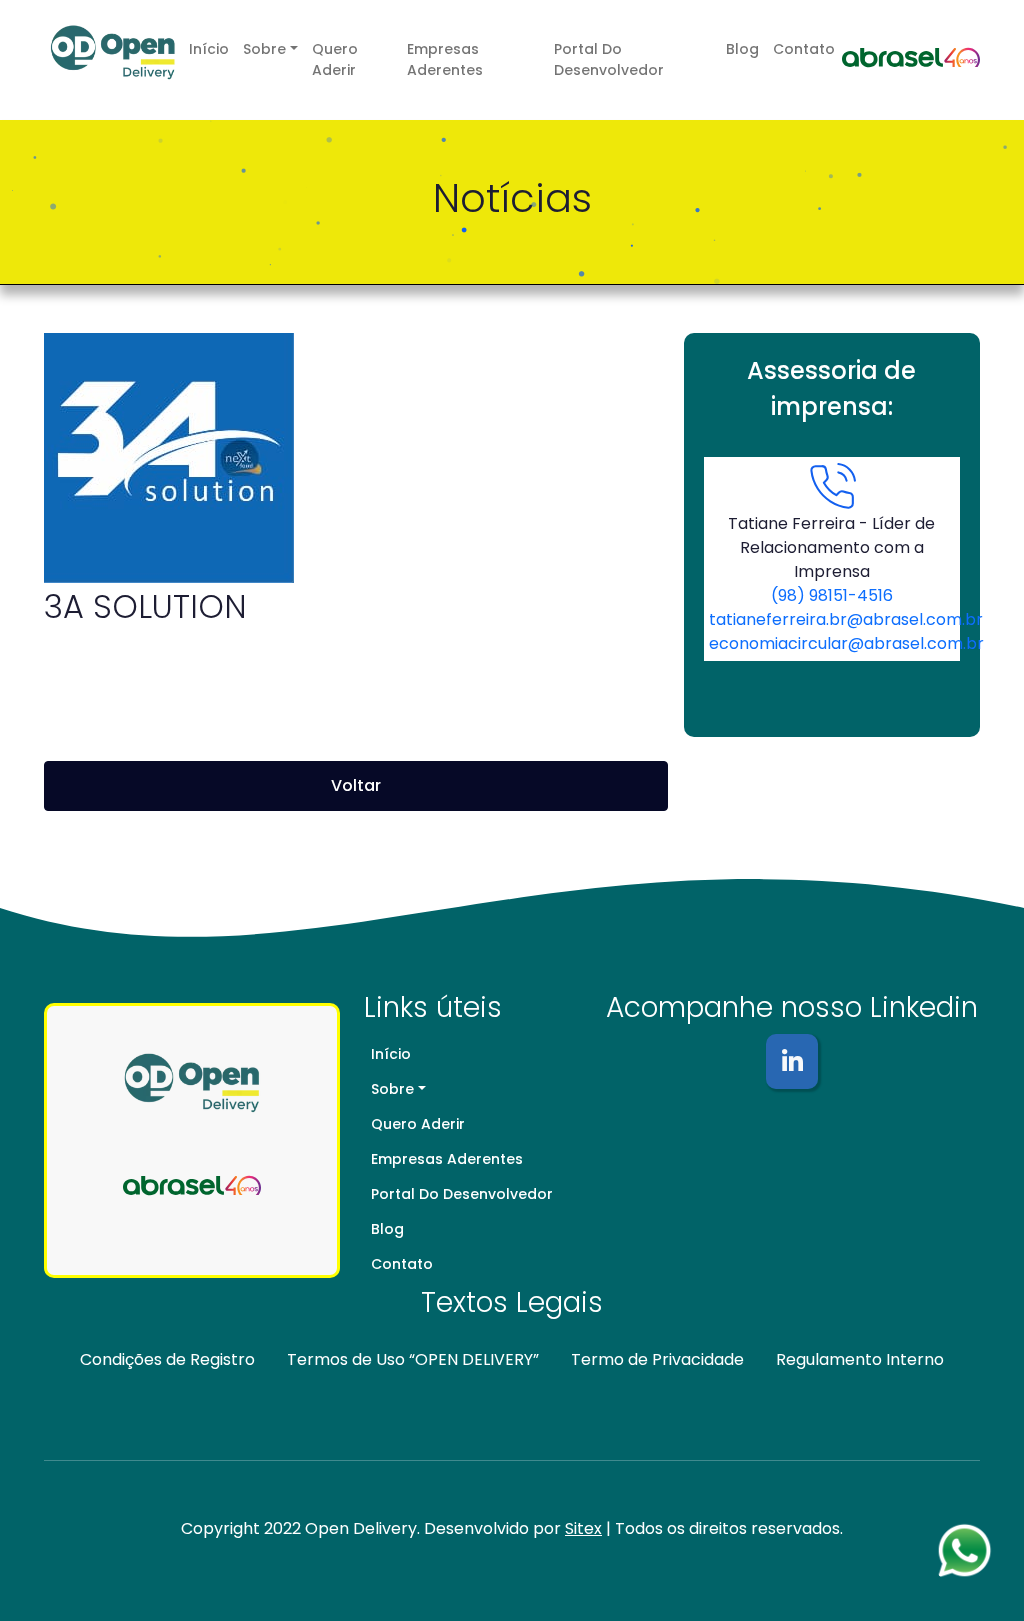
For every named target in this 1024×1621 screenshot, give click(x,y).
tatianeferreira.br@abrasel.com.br (846, 619)
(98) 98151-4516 (832, 595)
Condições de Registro (167, 1359)
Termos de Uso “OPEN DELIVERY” (413, 1359)
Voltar (356, 785)
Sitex (583, 1528)
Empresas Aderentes (445, 59)
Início (209, 49)
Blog (742, 49)
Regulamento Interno (860, 1359)
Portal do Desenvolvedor (609, 59)
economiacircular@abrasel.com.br (846, 643)
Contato (804, 49)
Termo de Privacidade (657, 1359)
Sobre (264, 49)
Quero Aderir (335, 59)
